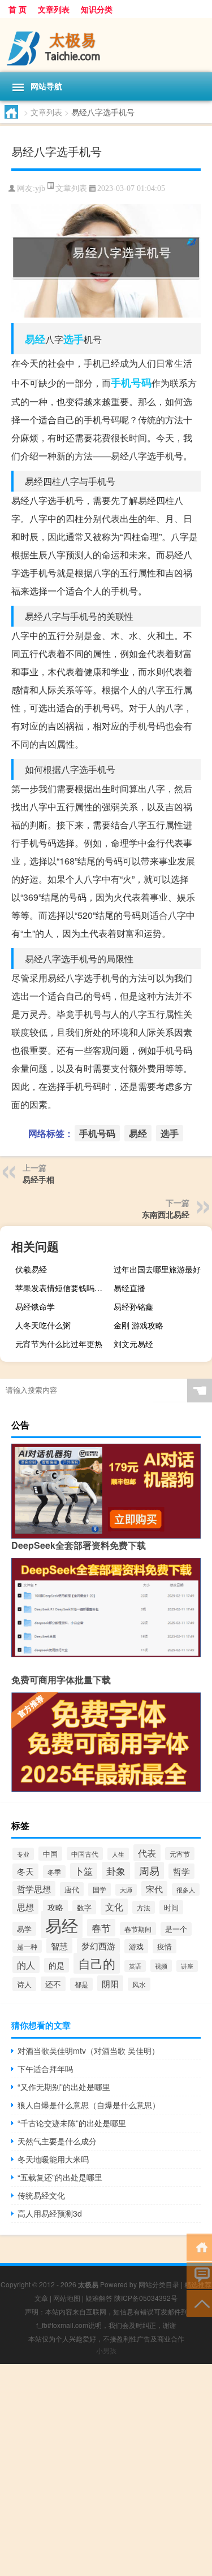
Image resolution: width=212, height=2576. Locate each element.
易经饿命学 (35, 1306)
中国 (50, 1854)
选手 (73, 339)
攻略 (55, 1907)
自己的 (97, 1963)
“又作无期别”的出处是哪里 (64, 2087)
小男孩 (106, 2350)
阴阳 (110, 1983)
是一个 (176, 1929)
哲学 (181, 1871)
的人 (26, 1965)
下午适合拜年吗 (45, 2069)
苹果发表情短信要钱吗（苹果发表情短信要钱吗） (63, 1288)
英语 (135, 1966)
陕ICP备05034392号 (146, 2298)
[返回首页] (199, 2246)
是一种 (27, 1946)
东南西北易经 (166, 1214)
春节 (101, 1928)
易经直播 (129, 1288)
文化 (114, 1907)
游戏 (136, 1946)
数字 (84, 1907)
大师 (126, 1890)
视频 (161, 1966)
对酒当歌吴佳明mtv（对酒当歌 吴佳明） (88, 2051)
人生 (118, 1854)
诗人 (24, 1984)
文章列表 (54, 9)
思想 (25, 1907)
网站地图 (67, 2298)
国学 (99, 1889)
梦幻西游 (98, 1946)
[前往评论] (199, 2275)
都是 (81, 1984)
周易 (149, 1871)
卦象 (116, 1871)
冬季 (54, 1872)
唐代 (72, 1889)
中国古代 (85, 1854)
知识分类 (97, 9)
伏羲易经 (31, 1269)
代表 (147, 1853)
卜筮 (84, 1871)
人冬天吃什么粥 (43, 1325)
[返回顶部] (199, 2303)
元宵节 (180, 1854)
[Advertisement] (106, 2470)
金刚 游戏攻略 (139, 1325)
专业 (23, 1854)
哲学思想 (34, 1889)
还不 (53, 1984)
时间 (171, 1907)
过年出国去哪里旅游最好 (157, 1269)
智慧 (59, 1946)
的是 (57, 1965)
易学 (24, 1929)
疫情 (165, 1946)
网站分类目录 (159, 2284)
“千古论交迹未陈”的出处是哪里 (72, 2123)
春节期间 (138, 1929)
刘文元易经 (133, 1344)
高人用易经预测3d (50, 2213)
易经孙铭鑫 (133, 1306)
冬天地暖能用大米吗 (53, 2159)
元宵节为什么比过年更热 (59, 1344)
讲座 (187, 1966)
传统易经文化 (41, 2195)
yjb (40, 188)
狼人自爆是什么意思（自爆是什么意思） (89, 2105)
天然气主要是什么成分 (57, 2141)
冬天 (25, 1871)
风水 (139, 1984)
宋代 (154, 1889)
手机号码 (131, 383)
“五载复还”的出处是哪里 (60, 2177)
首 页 (18, 9)
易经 (35, 339)
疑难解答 (99, 2298)
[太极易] (106, 45)
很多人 (186, 1889)
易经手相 (38, 1179)
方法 (144, 1907)
